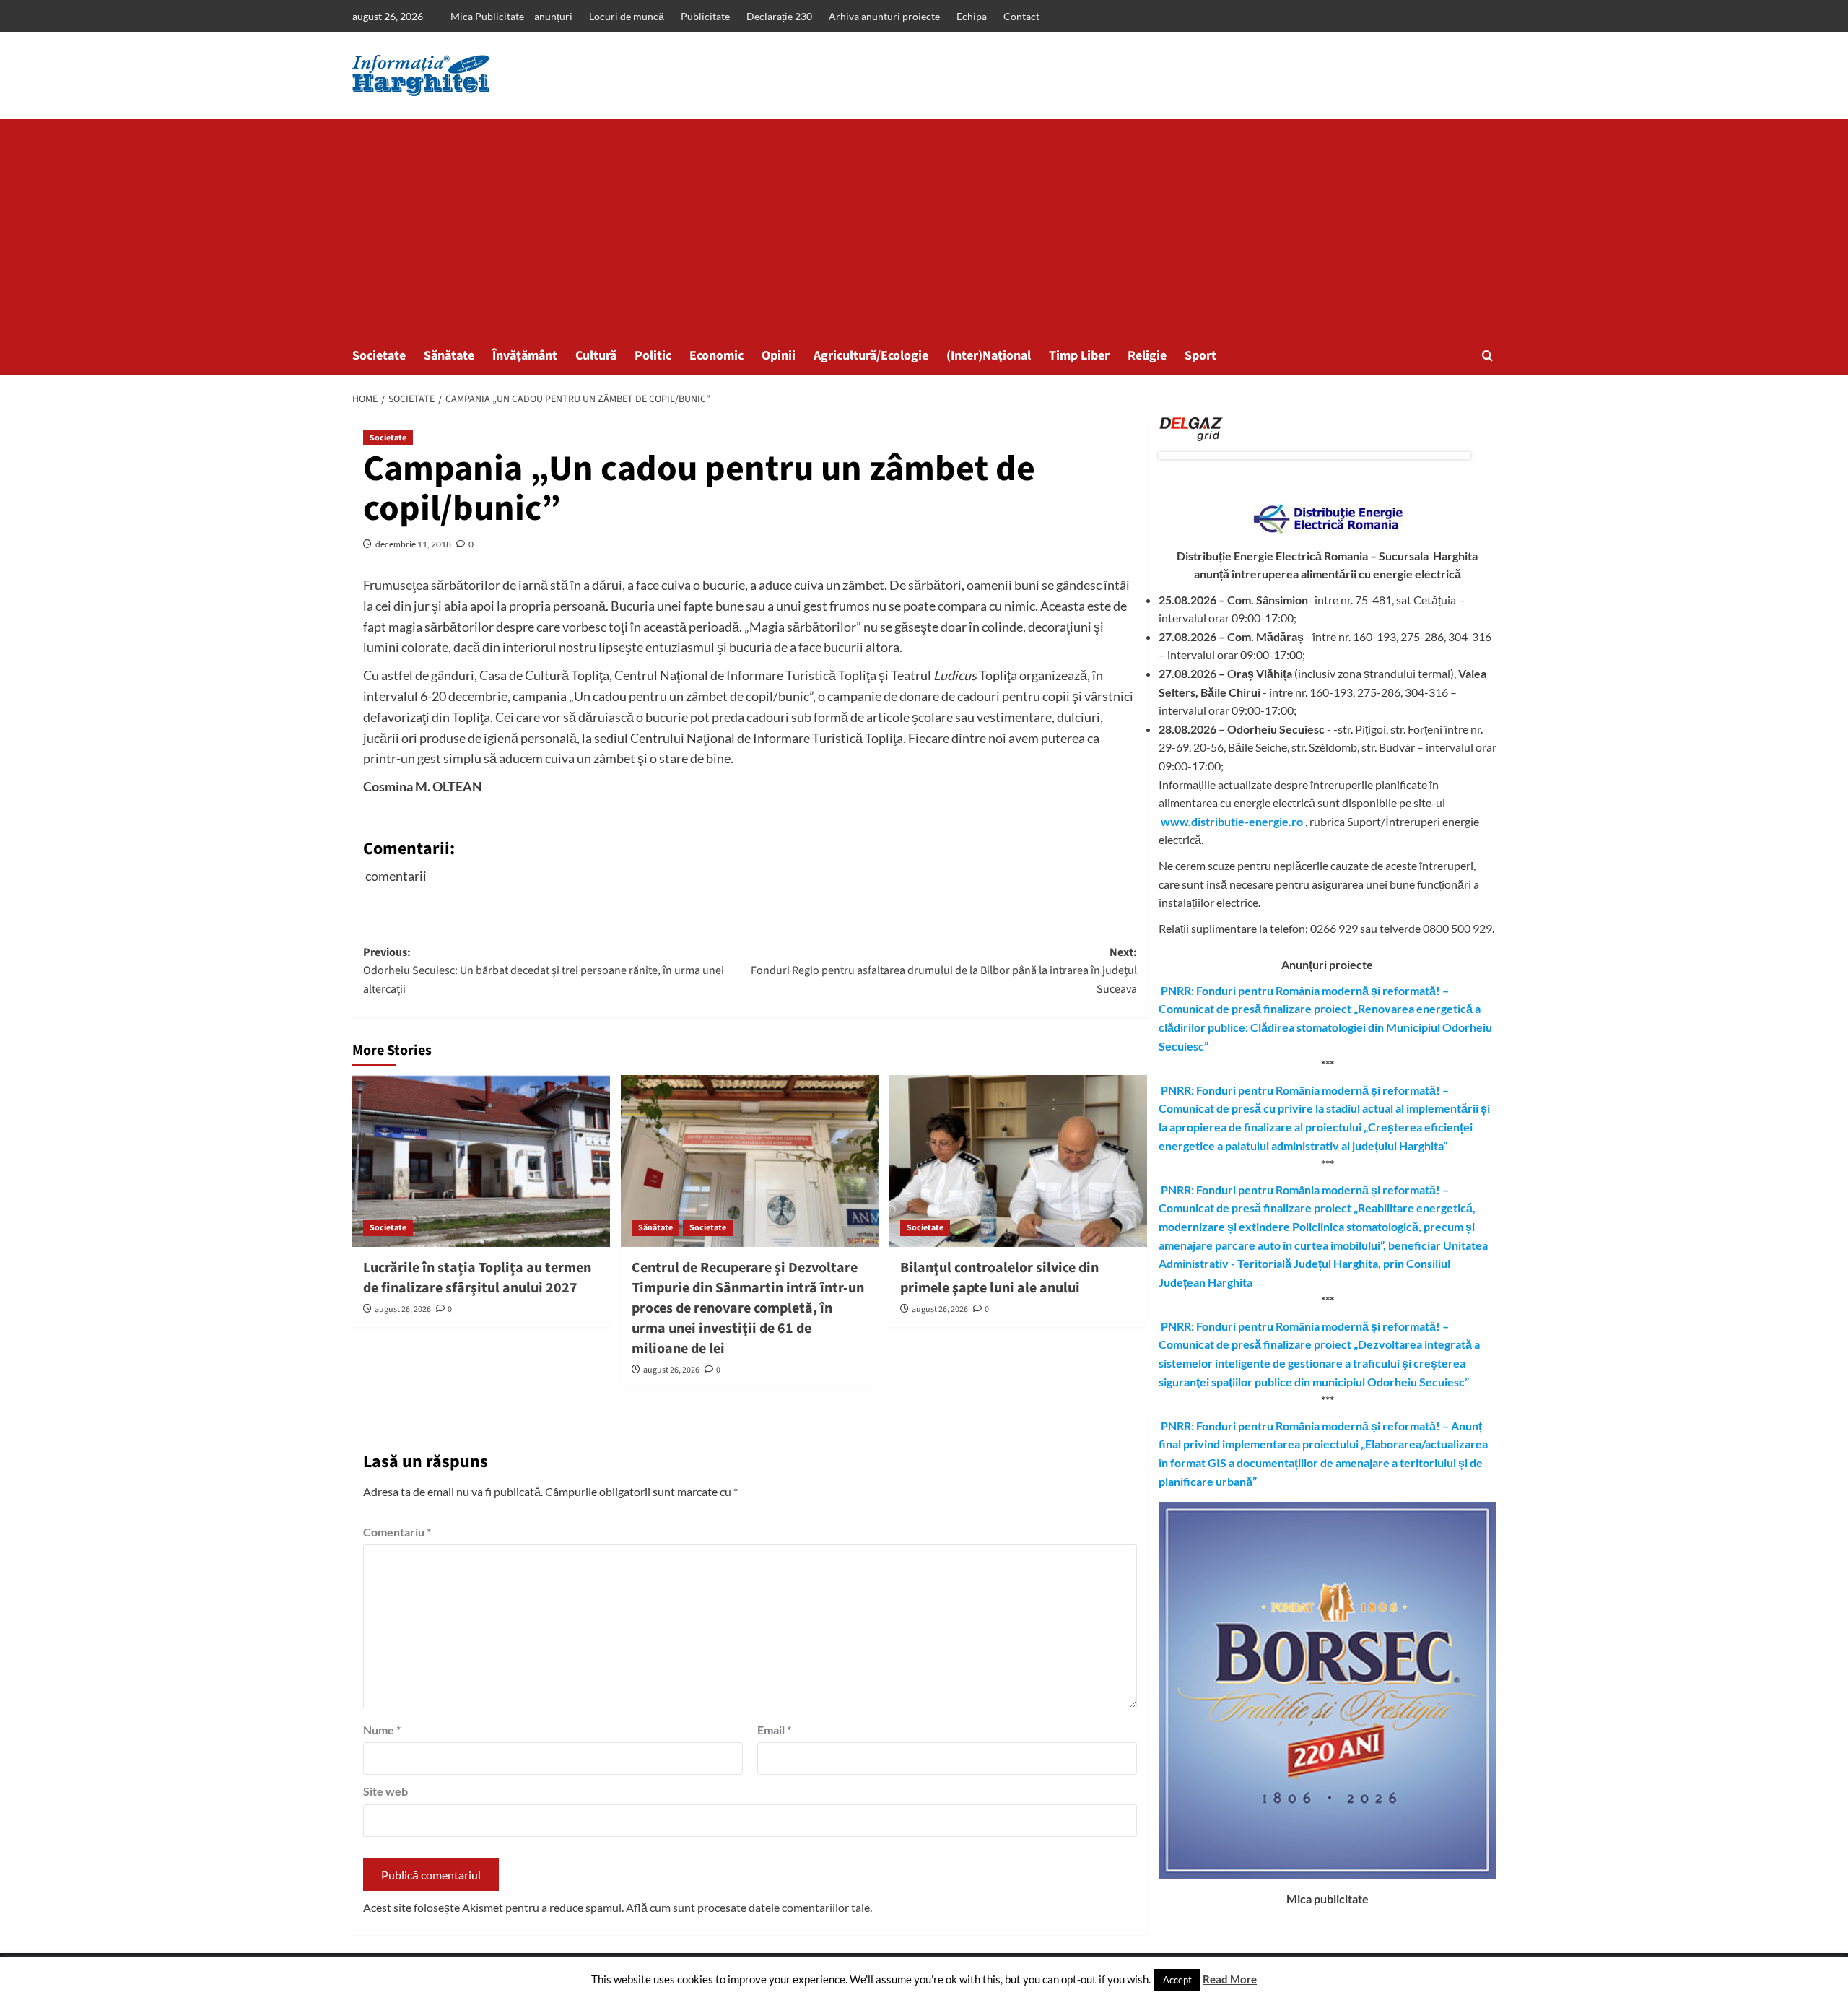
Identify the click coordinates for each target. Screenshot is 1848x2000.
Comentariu (397, 1532)
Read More (1230, 1979)
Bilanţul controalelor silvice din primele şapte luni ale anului (999, 1278)
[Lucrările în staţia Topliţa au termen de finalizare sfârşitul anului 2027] (481, 1161)
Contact (1021, 16)
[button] (1487, 356)
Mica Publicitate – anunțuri (511, 16)
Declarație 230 (779, 16)
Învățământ (525, 356)
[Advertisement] (924, 227)
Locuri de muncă (627, 16)
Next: (944, 971)
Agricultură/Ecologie (871, 356)
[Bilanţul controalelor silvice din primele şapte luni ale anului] (1018, 1161)
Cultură (596, 356)
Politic (653, 356)
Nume (382, 1730)
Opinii (779, 356)
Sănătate (449, 356)
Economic (716, 356)
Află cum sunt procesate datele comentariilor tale (748, 1907)
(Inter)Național (989, 356)
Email (774, 1730)
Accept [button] (1177, 1980)
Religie (1147, 356)
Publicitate (705, 16)
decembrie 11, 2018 (413, 544)
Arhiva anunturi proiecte (884, 16)
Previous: (544, 971)
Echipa (972, 16)
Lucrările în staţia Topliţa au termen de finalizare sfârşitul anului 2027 (477, 1278)
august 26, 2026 (403, 1309)
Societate (379, 356)
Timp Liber (1079, 356)
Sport (1200, 356)
